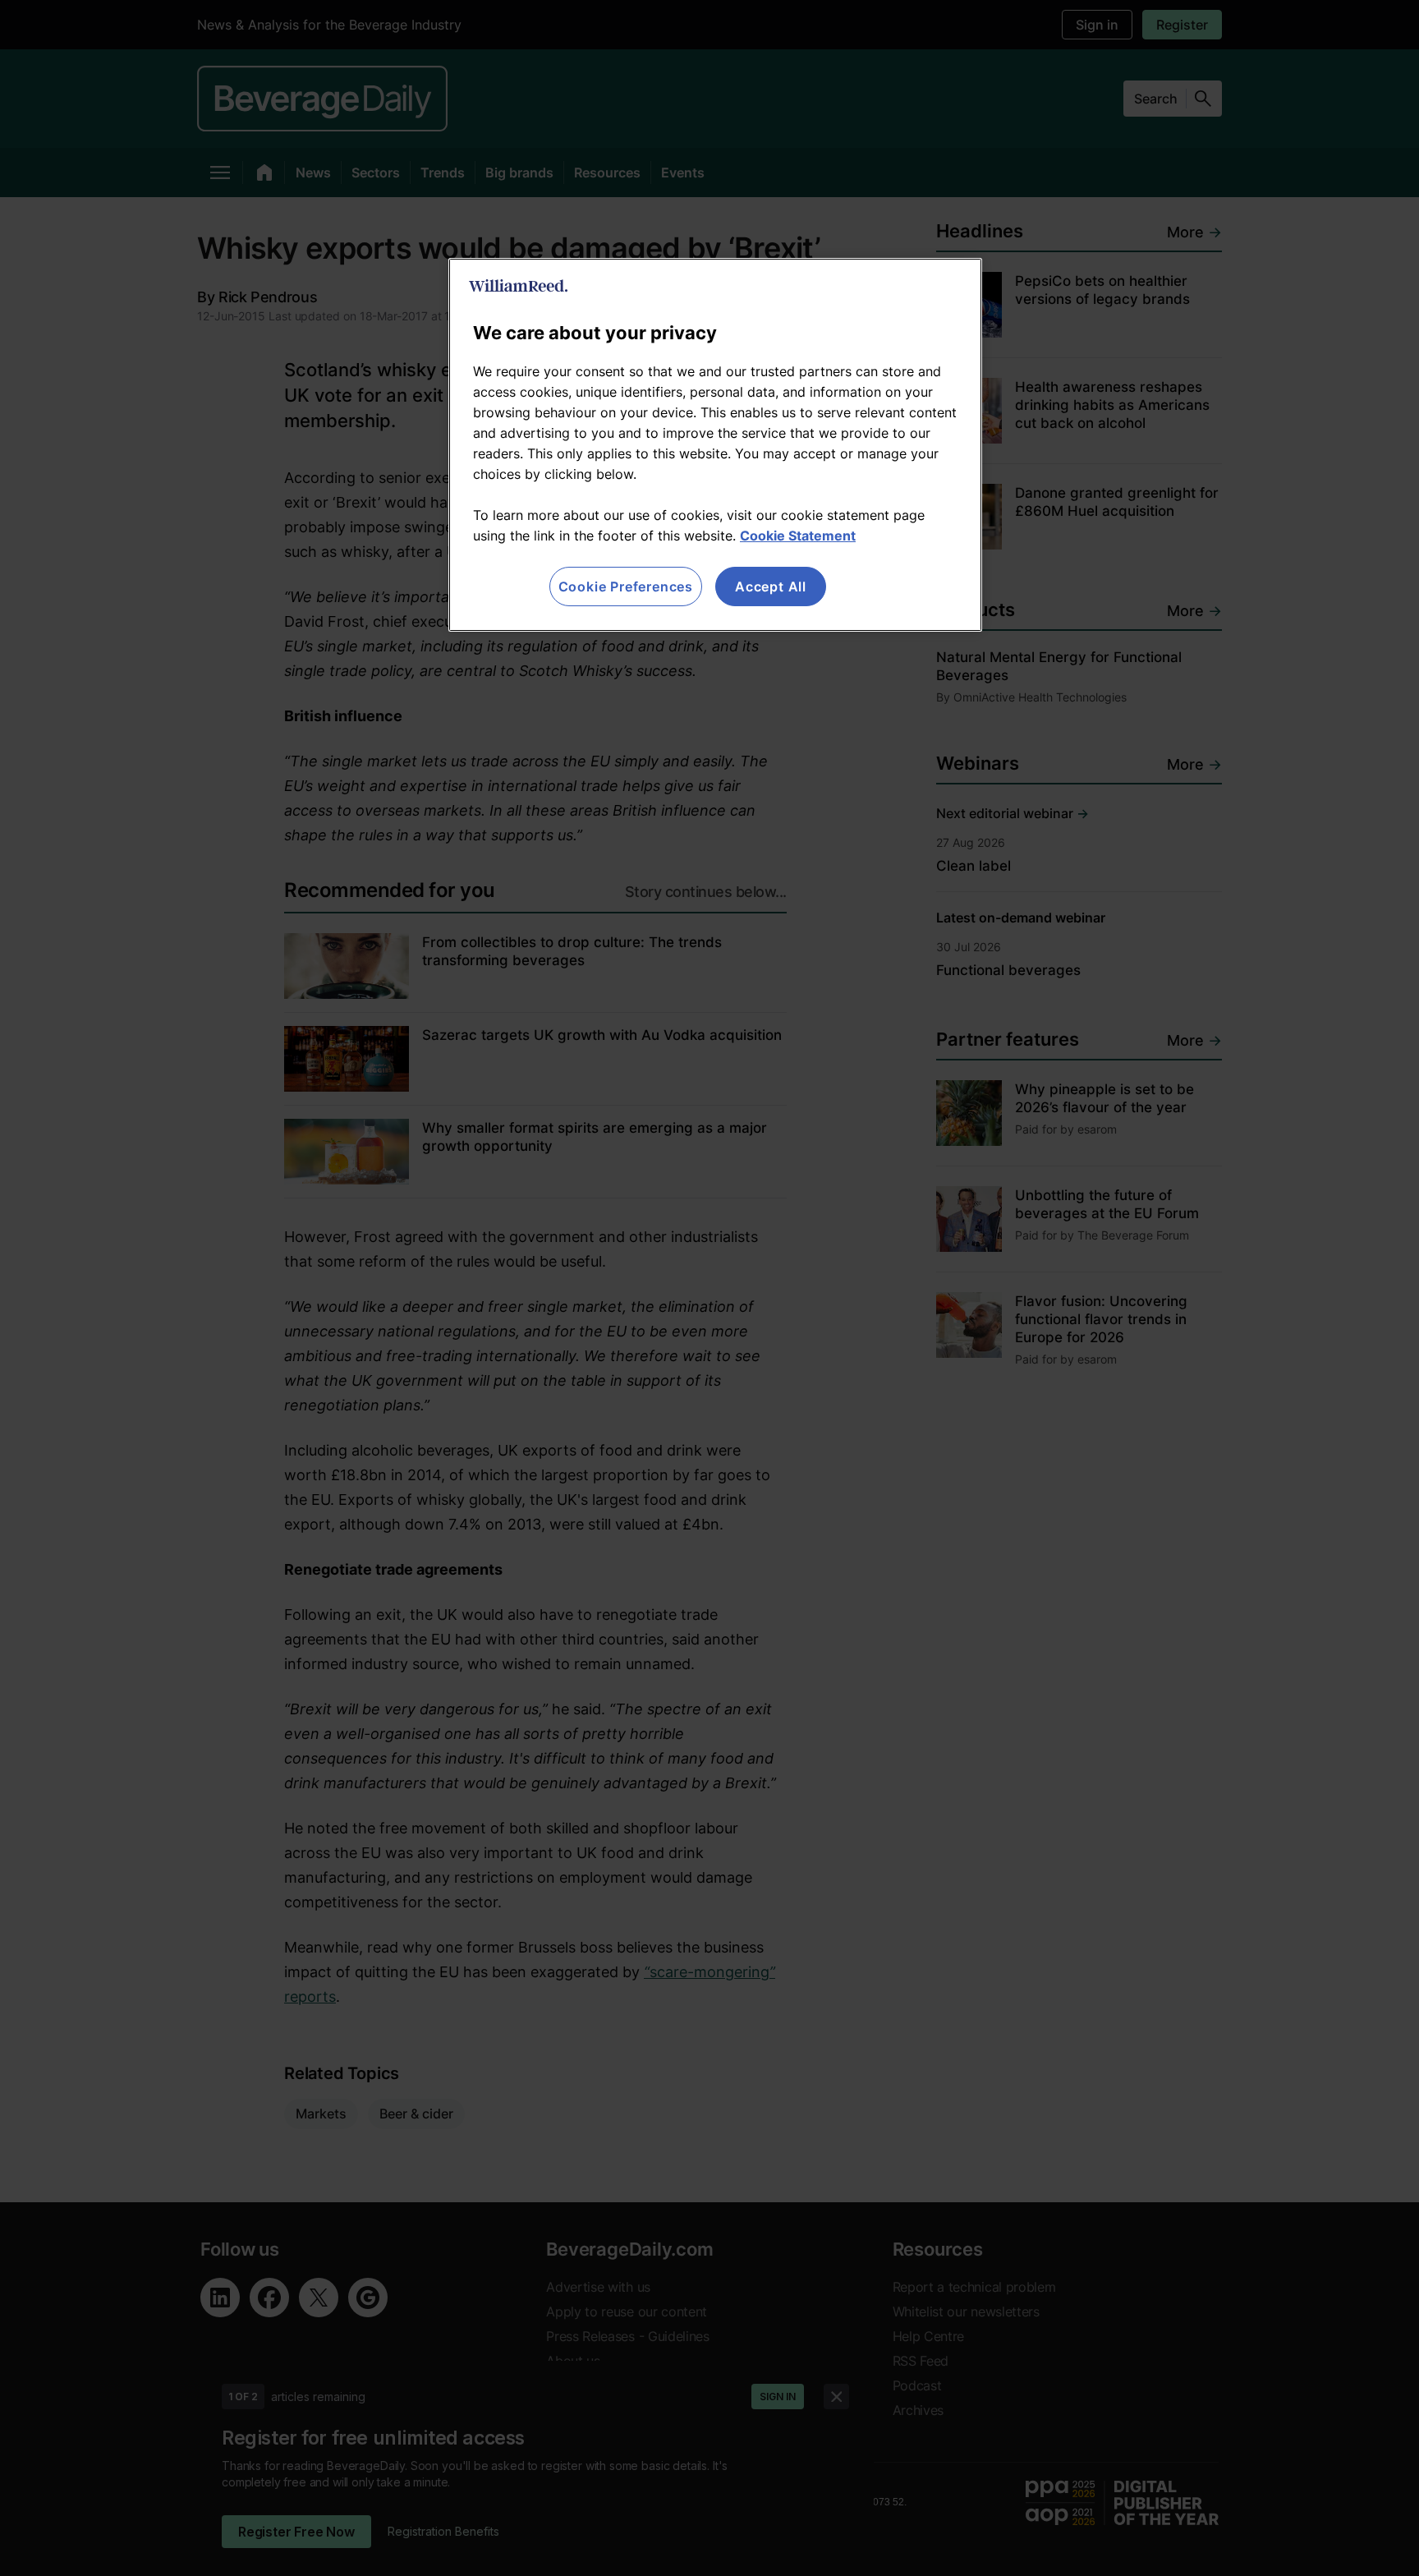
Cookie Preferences (626, 586)
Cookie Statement (798, 536)
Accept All (771, 586)
